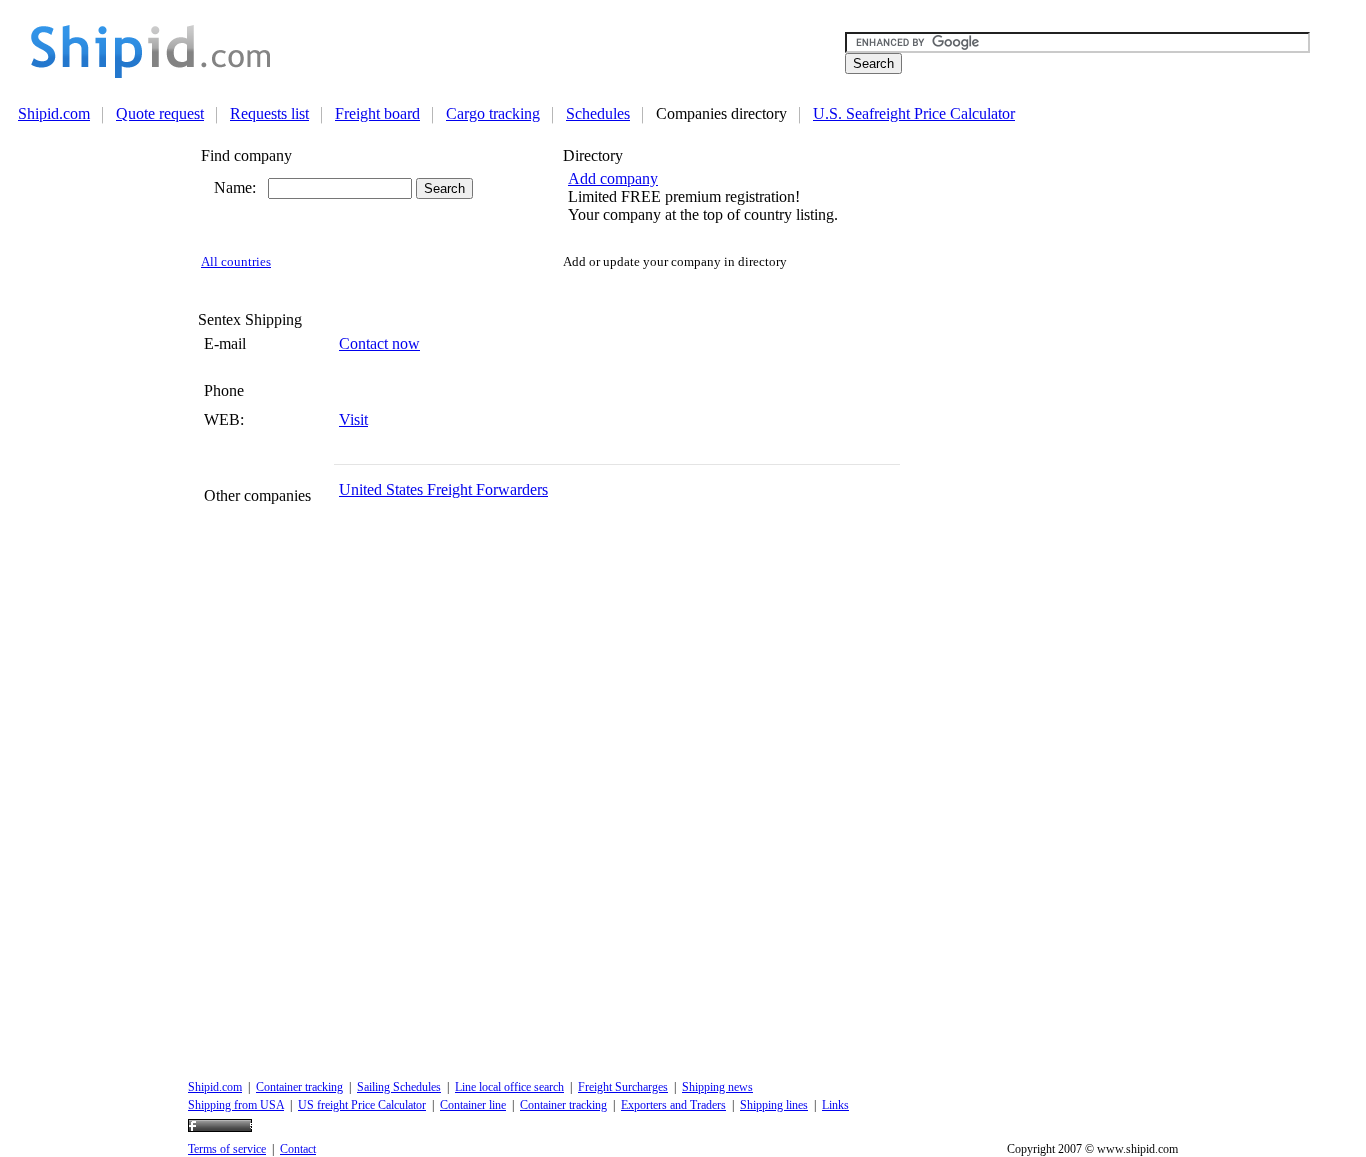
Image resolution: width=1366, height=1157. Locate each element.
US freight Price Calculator (362, 1105)
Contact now (379, 343)
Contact (298, 1149)
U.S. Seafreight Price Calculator (914, 113)
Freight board (377, 113)
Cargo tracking (493, 113)
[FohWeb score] (220, 1128)
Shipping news (717, 1087)
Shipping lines (774, 1105)
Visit (353, 419)
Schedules (598, 113)
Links (835, 1105)
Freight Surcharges (623, 1087)
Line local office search (509, 1087)
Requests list (269, 113)
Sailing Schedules (399, 1087)
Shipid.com (54, 113)
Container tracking (299, 1087)
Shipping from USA (236, 1105)
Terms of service (227, 1149)
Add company (613, 178)
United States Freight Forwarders (443, 489)
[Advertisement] (578, 51)
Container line (473, 1105)
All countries (236, 262)
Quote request (160, 113)
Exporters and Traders (673, 1105)
